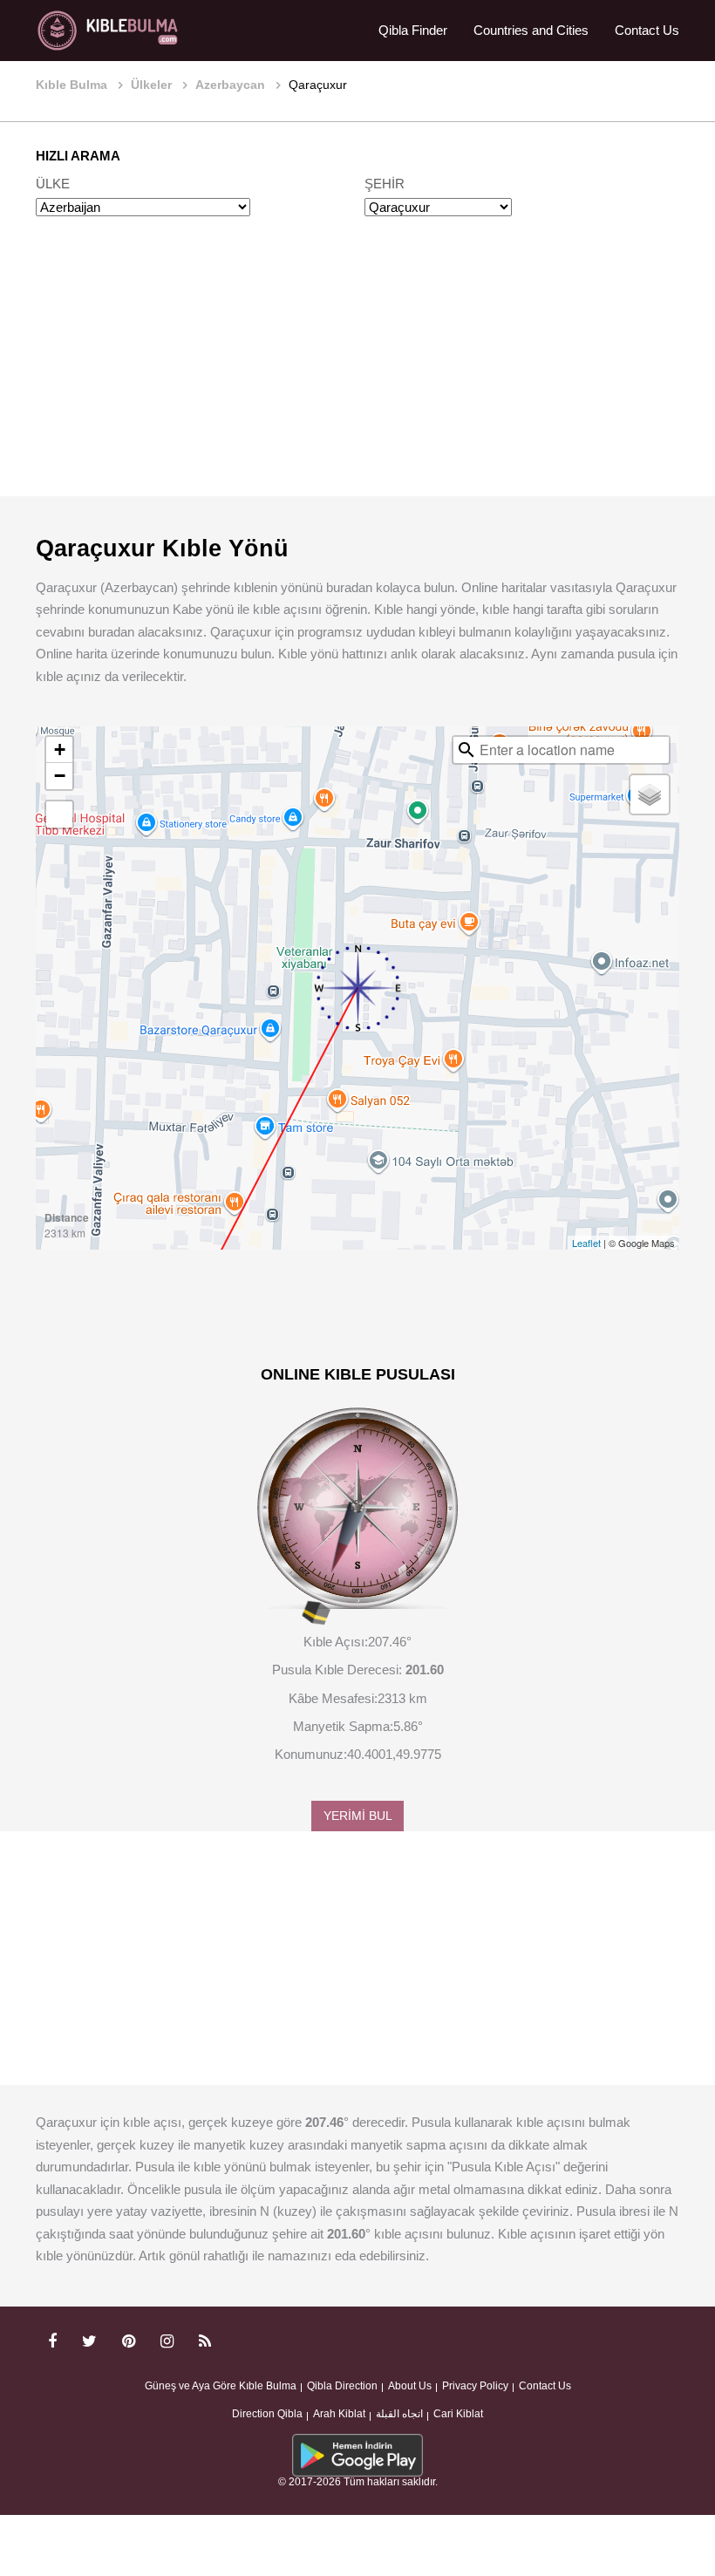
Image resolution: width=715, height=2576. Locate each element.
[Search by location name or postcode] (466, 750)
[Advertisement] (357, 373)
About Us (410, 2386)
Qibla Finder (413, 30)
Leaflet (586, 1243)
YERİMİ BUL (358, 1816)
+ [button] (60, 750)
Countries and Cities (531, 30)
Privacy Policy (475, 2386)
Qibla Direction (342, 2386)
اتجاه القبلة (399, 2414)
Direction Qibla (267, 2414)
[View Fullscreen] (59, 814)
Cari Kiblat (458, 2414)
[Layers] (650, 794)
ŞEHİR (385, 184)
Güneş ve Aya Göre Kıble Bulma (221, 2386)
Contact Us (647, 30)
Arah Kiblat (339, 2414)
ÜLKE (53, 184)
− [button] (60, 776)
